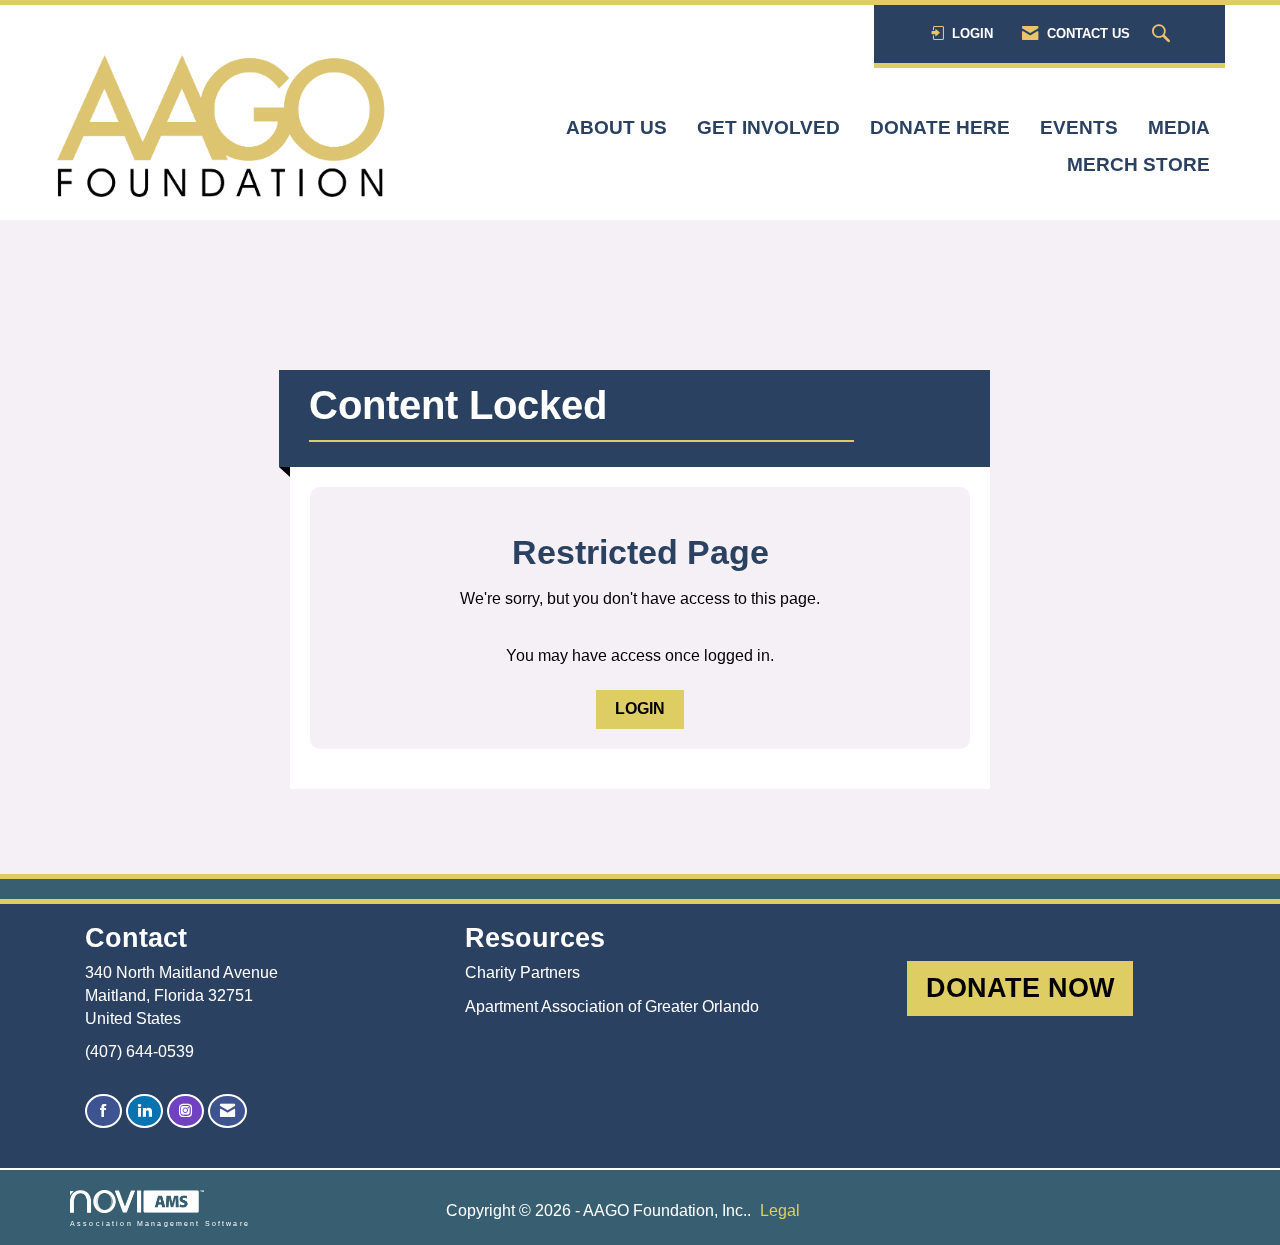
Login (640, 708)
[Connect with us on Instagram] (185, 1111)
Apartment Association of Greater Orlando (612, 1006)
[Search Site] (1163, 34)
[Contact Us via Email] (227, 1111)
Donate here (940, 127)
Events (1079, 127)
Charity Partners (522, 972)
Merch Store (1138, 164)
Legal (780, 1210)
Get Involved (768, 127)
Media (1179, 127)
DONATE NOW (1020, 987)
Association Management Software (160, 1223)
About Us (616, 127)
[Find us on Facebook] (103, 1111)
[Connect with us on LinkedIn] (144, 1111)
